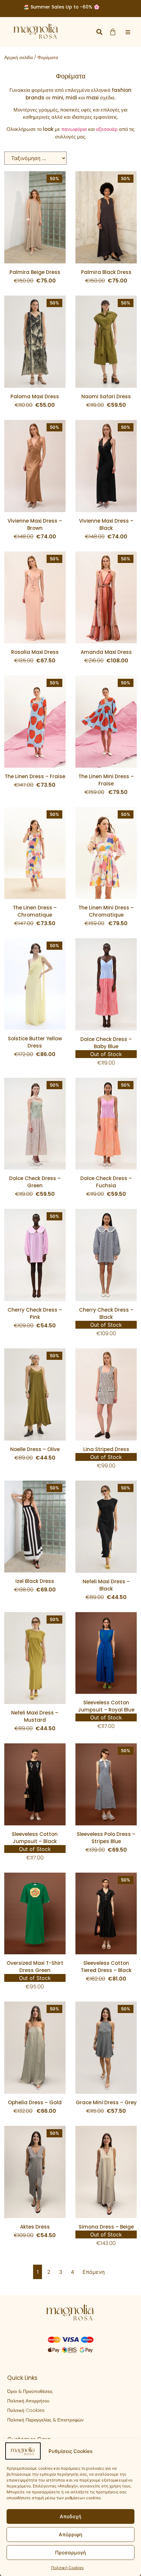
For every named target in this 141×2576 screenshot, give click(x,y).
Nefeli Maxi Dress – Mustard (35, 1716)
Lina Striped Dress (106, 1449)
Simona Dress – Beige (106, 2227)
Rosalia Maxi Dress (35, 652)
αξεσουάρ (107, 129)
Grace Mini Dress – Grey (106, 2102)
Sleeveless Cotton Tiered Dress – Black (106, 1967)
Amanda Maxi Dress (106, 652)
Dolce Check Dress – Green (35, 1182)
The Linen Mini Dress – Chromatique (106, 911)
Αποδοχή (70, 2516)
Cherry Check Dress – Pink (35, 1313)
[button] (99, 32)
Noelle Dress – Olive (35, 1449)
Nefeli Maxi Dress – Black (106, 1585)
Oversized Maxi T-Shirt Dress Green (35, 1967)
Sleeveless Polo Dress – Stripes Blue (106, 1838)
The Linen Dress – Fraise (35, 776)
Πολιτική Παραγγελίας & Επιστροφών (45, 2420)
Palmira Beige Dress (35, 272)
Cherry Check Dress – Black (106, 1313)
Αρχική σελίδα (19, 57)
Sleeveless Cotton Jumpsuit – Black (35, 1838)
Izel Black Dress (35, 1581)
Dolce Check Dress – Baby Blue (106, 1043)
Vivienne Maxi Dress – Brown (35, 524)
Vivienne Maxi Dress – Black (106, 524)
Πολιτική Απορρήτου (28, 2401)
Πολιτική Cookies (67, 2568)
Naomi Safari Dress (106, 396)
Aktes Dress (35, 2227)
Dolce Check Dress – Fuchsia (106, 1182)
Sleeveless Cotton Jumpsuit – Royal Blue (106, 1706)
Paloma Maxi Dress (35, 396)
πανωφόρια (74, 129)
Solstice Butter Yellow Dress (35, 1042)
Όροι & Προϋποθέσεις (30, 2391)
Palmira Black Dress (106, 272)
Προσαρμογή (70, 2553)
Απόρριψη (70, 2534)
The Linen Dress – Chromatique (35, 911)
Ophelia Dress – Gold (35, 2102)
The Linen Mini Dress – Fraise (106, 780)
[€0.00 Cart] (113, 32)
